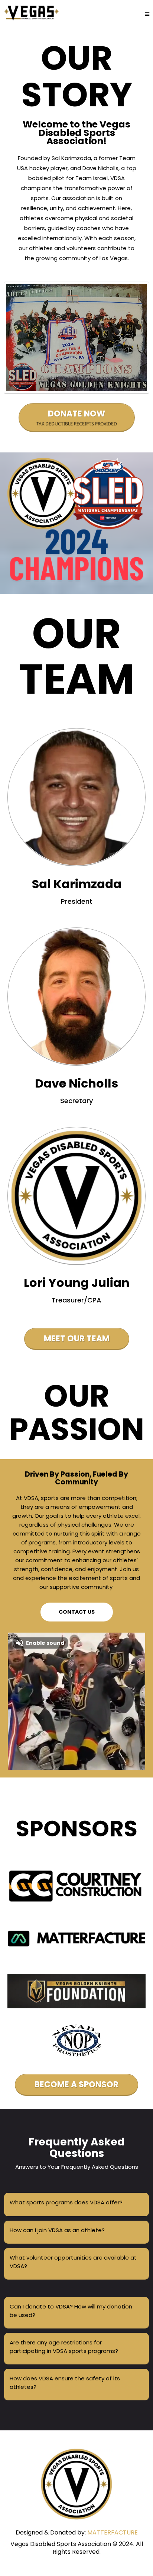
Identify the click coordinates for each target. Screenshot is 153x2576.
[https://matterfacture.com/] (76, 1886)
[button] (147, 14)
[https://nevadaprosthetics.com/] (76, 2040)
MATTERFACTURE (113, 2532)
